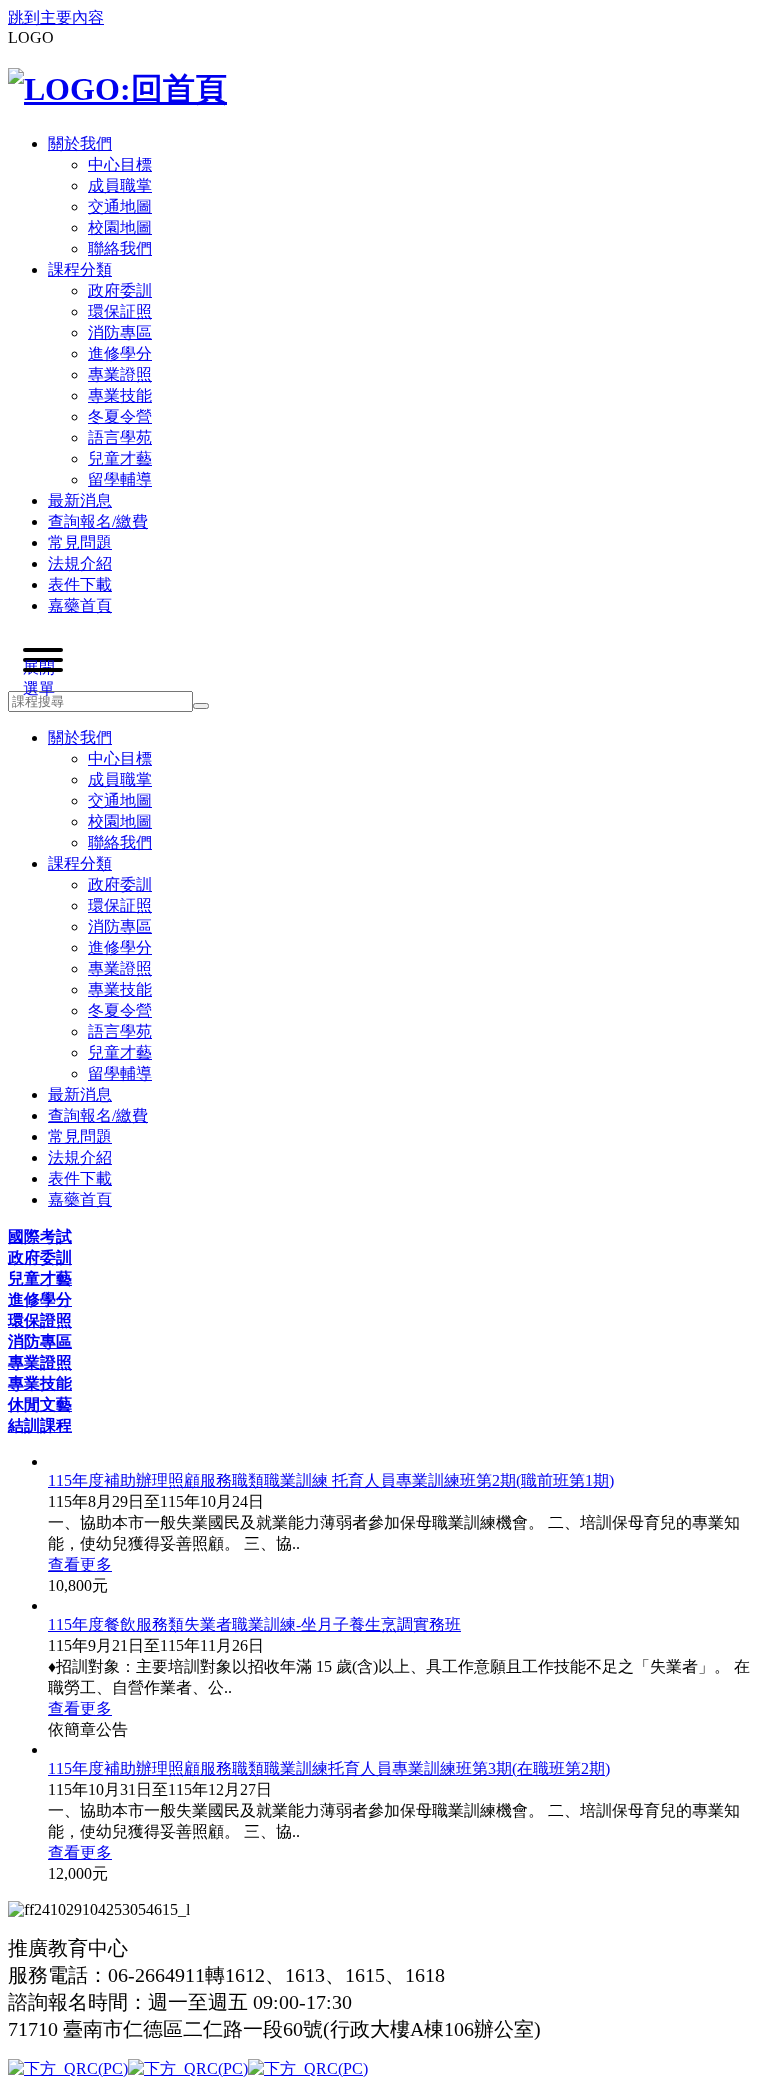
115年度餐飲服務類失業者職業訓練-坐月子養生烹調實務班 (254, 1624)
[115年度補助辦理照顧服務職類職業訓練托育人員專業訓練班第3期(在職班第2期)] (404, 1750)
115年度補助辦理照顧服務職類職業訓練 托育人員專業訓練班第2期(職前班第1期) (331, 1480)
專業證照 (40, 1362)
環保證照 (40, 1320)
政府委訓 (40, 1257)
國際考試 (40, 1236)
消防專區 (40, 1341)
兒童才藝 (40, 1278)
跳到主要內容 (56, 17)
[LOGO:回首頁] (117, 89)
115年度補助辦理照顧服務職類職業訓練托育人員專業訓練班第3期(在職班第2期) (329, 1768)
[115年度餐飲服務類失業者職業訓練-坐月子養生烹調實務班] (404, 1606)
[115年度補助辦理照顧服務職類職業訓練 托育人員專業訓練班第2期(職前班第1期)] (404, 1462)
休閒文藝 (40, 1404)
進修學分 (40, 1299)
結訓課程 (40, 1425)
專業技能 (40, 1383)
